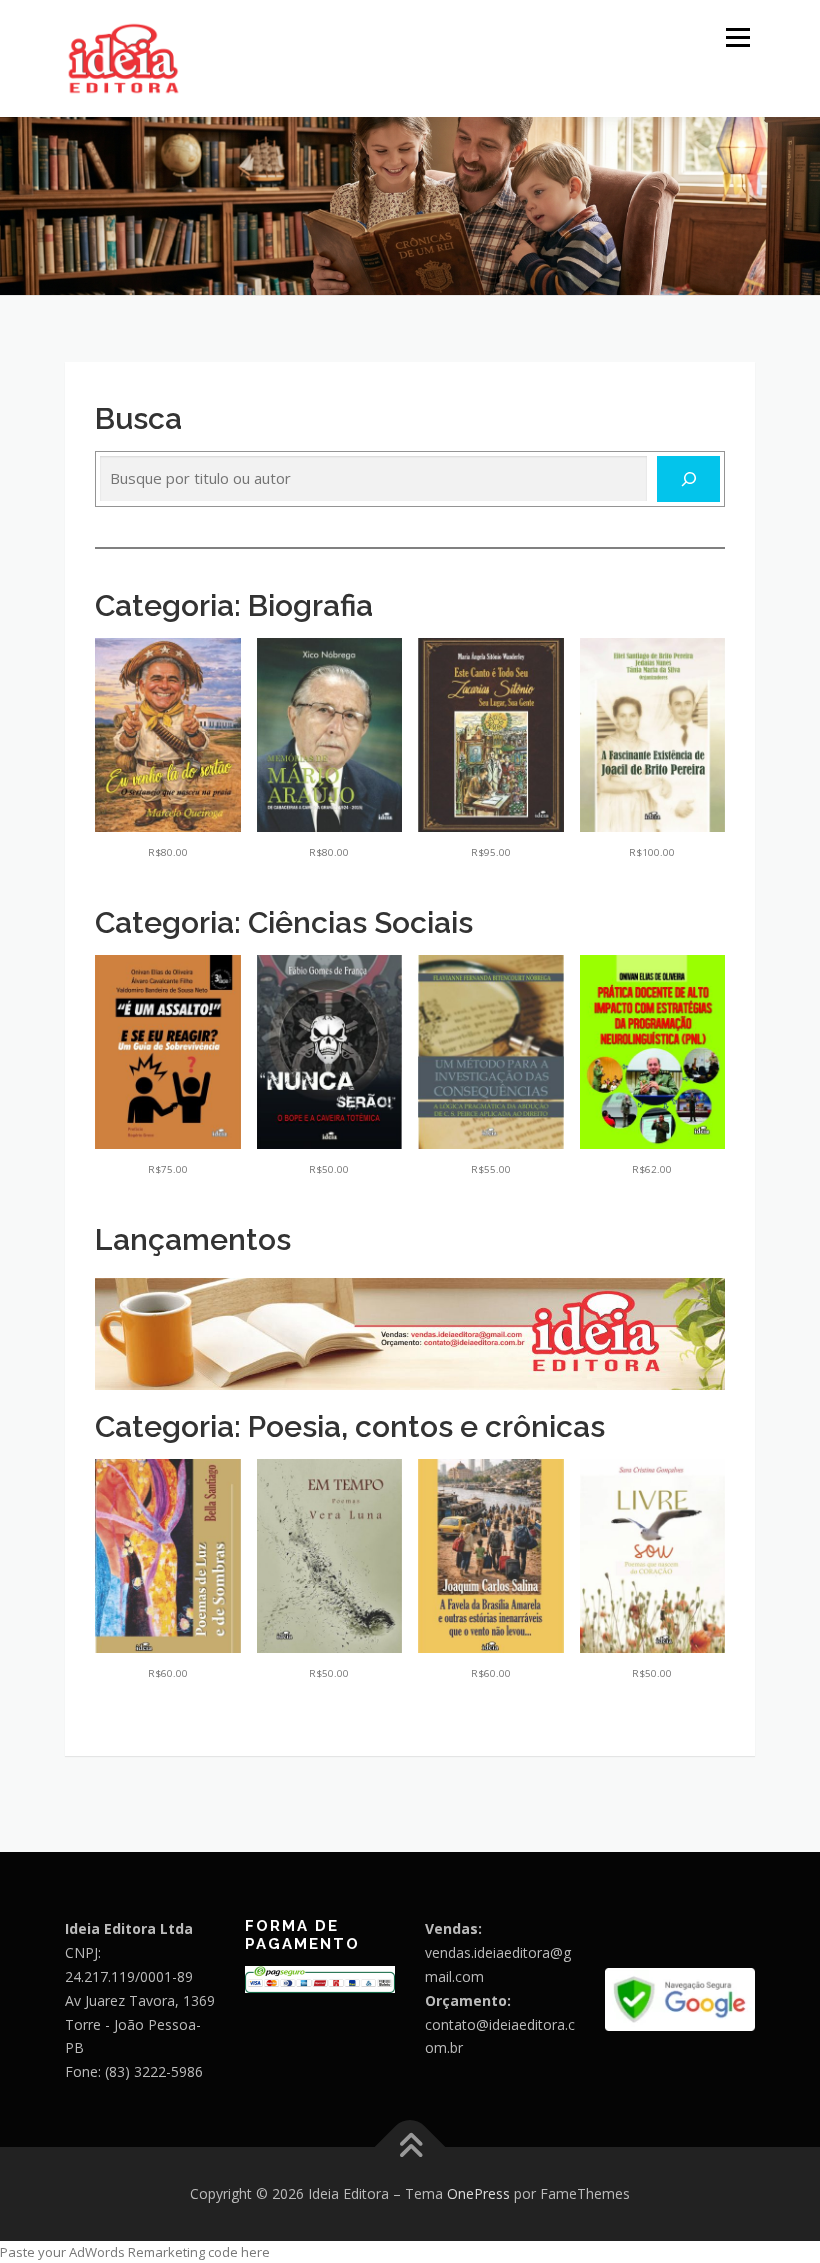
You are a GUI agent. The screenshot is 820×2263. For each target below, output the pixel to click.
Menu (737, 37)
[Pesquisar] (688, 479)
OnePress (478, 2193)
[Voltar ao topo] (410, 2146)
